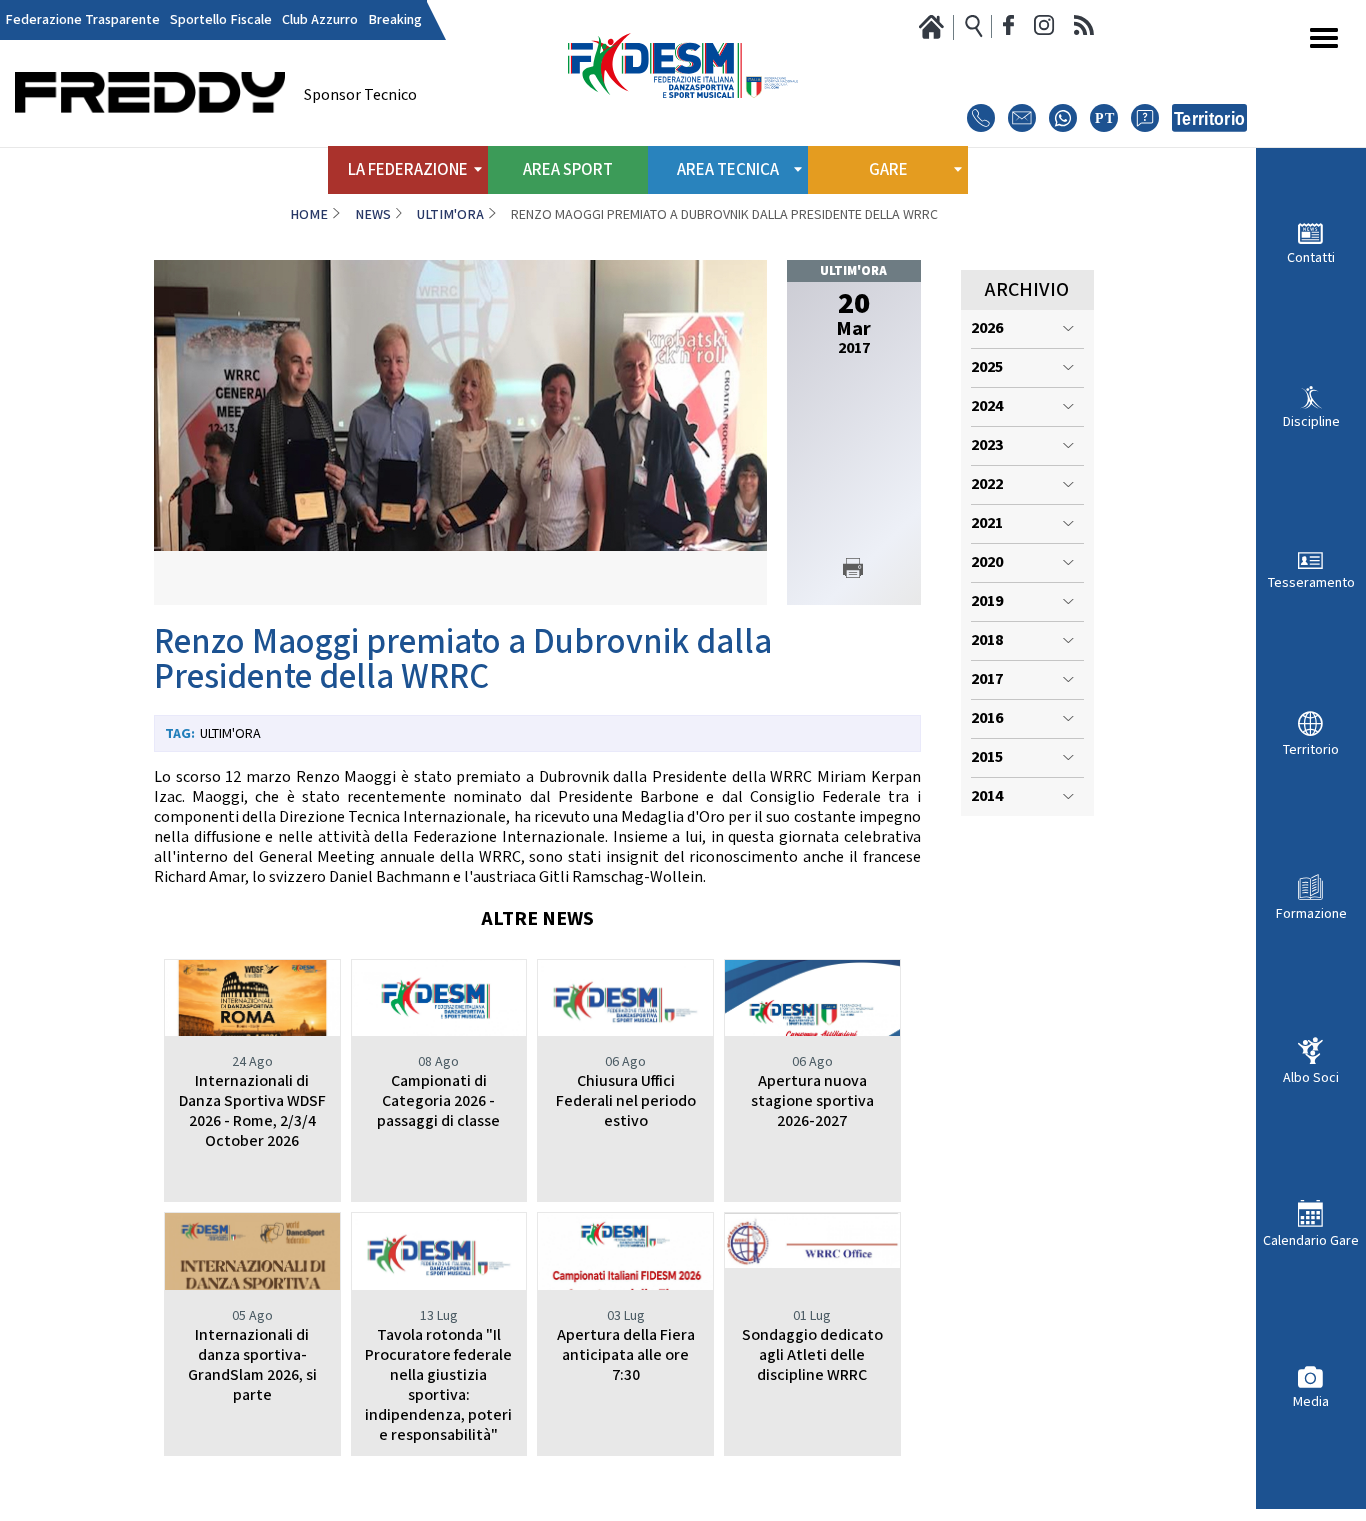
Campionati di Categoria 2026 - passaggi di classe (438, 1101)
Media (1311, 1401)
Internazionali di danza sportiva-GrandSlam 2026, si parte (252, 1365)
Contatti (1311, 257)
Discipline (1311, 421)
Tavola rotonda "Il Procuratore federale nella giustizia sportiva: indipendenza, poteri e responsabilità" (438, 1385)
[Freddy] (150, 140)
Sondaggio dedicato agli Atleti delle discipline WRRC (812, 1355)
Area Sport (568, 170)
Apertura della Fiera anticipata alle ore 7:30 (626, 1355)
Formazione (1311, 913)
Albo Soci (1311, 1077)
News (373, 215)
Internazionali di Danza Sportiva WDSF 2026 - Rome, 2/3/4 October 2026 (252, 1111)
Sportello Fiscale (221, 20)
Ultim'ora (450, 215)
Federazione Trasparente (82, 20)
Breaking (395, 20)
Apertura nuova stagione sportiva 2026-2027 (812, 1101)
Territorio (1311, 749)
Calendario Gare (1311, 1240)
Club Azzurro (320, 20)
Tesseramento (1311, 582)
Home (309, 215)
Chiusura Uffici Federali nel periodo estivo (626, 1101)
